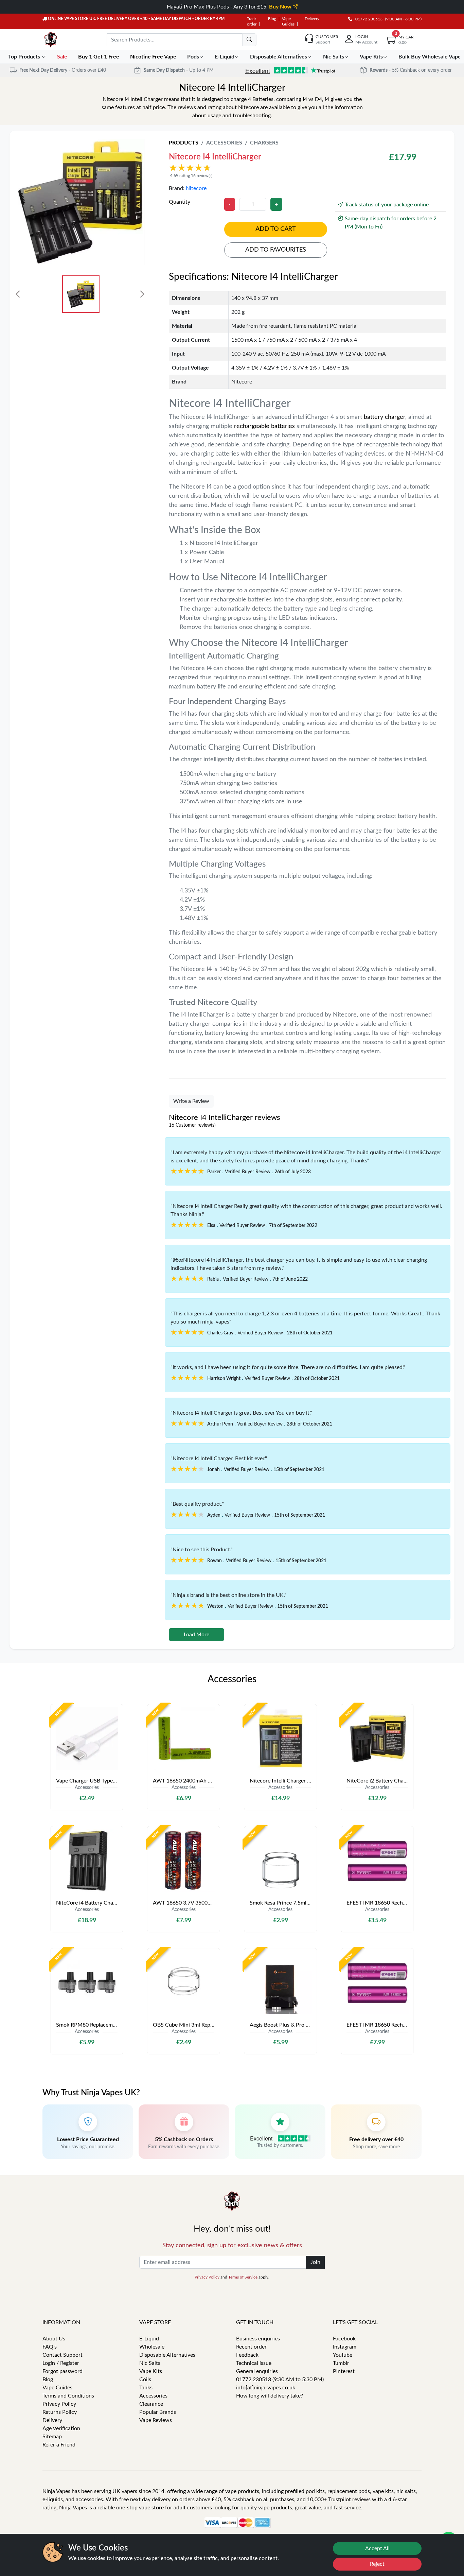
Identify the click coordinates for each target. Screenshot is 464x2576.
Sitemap (52, 2437)
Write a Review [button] (191, 1101)
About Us (54, 2339)
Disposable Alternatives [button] (279, 57)
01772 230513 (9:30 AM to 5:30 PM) (280, 2379)
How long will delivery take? (270, 2396)
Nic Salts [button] (334, 57)
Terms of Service (243, 2277)
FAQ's (50, 2347)
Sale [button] (63, 57)
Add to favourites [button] (276, 250)
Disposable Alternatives (167, 2355)
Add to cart (276, 229)
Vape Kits (151, 2371)
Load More (197, 1635)
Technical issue (254, 2363)
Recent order (251, 2347)
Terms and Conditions (68, 2396)
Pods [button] (193, 57)
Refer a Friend (59, 2445)
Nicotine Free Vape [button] (154, 57)
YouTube (343, 2355)
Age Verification (61, 2428)
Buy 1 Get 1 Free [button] (99, 57)
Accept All (377, 2548)
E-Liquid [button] (225, 57)
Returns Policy (60, 2412)
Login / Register (61, 2363)
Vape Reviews (156, 2420)
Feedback (247, 2355)
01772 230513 (367, 19)
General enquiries (257, 2371)
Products (184, 143)
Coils (145, 2379)
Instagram (345, 2347)
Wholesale (152, 2347)
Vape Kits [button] (371, 57)
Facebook (344, 2339)
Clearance (151, 2404)
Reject (377, 2564)
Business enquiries (258, 2339)
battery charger (385, 417)
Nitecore (196, 188)
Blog (272, 19)
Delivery (312, 19)
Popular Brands (158, 2412)
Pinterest (344, 2371)
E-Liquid (149, 2339)
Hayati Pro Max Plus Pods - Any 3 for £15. (230, 7)
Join (315, 2262)
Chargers (264, 143)
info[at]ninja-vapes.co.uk (266, 2388)
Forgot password (63, 2371)
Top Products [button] (25, 57)
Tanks (146, 2388)
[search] (249, 40)
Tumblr (341, 2363)
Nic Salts (150, 2363)
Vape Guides (57, 2388)
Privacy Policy (207, 2277)
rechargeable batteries (264, 426)
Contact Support (63, 2355)
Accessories (224, 143)
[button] (260, 171)
